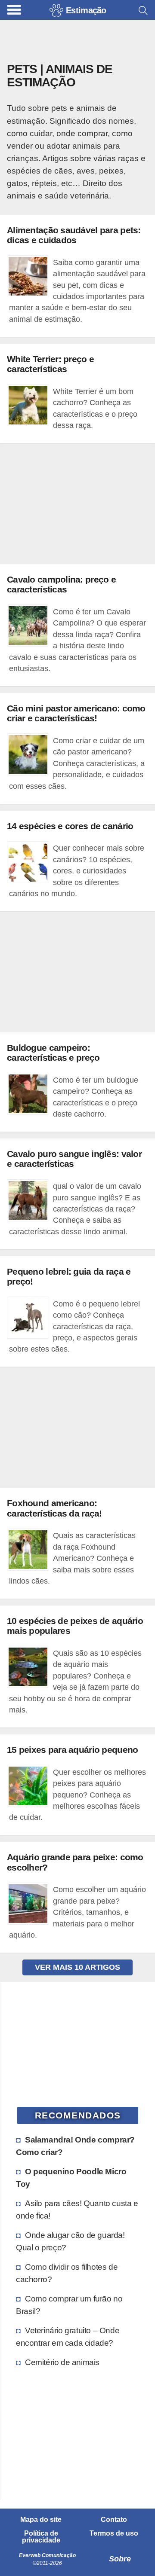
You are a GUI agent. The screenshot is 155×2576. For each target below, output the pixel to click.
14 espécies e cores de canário (70, 826)
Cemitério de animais (62, 2362)
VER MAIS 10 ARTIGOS (77, 1967)
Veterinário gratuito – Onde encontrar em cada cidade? (68, 2336)
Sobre (120, 2559)
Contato (114, 2520)
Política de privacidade (41, 2537)
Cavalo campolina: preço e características (61, 584)
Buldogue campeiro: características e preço (53, 1053)
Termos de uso (114, 2533)
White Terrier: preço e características (50, 364)
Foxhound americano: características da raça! (54, 1508)
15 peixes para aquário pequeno (72, 1750)
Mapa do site (41, 2520)
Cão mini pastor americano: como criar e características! (76, 713)
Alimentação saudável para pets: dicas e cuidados (74, 235)
